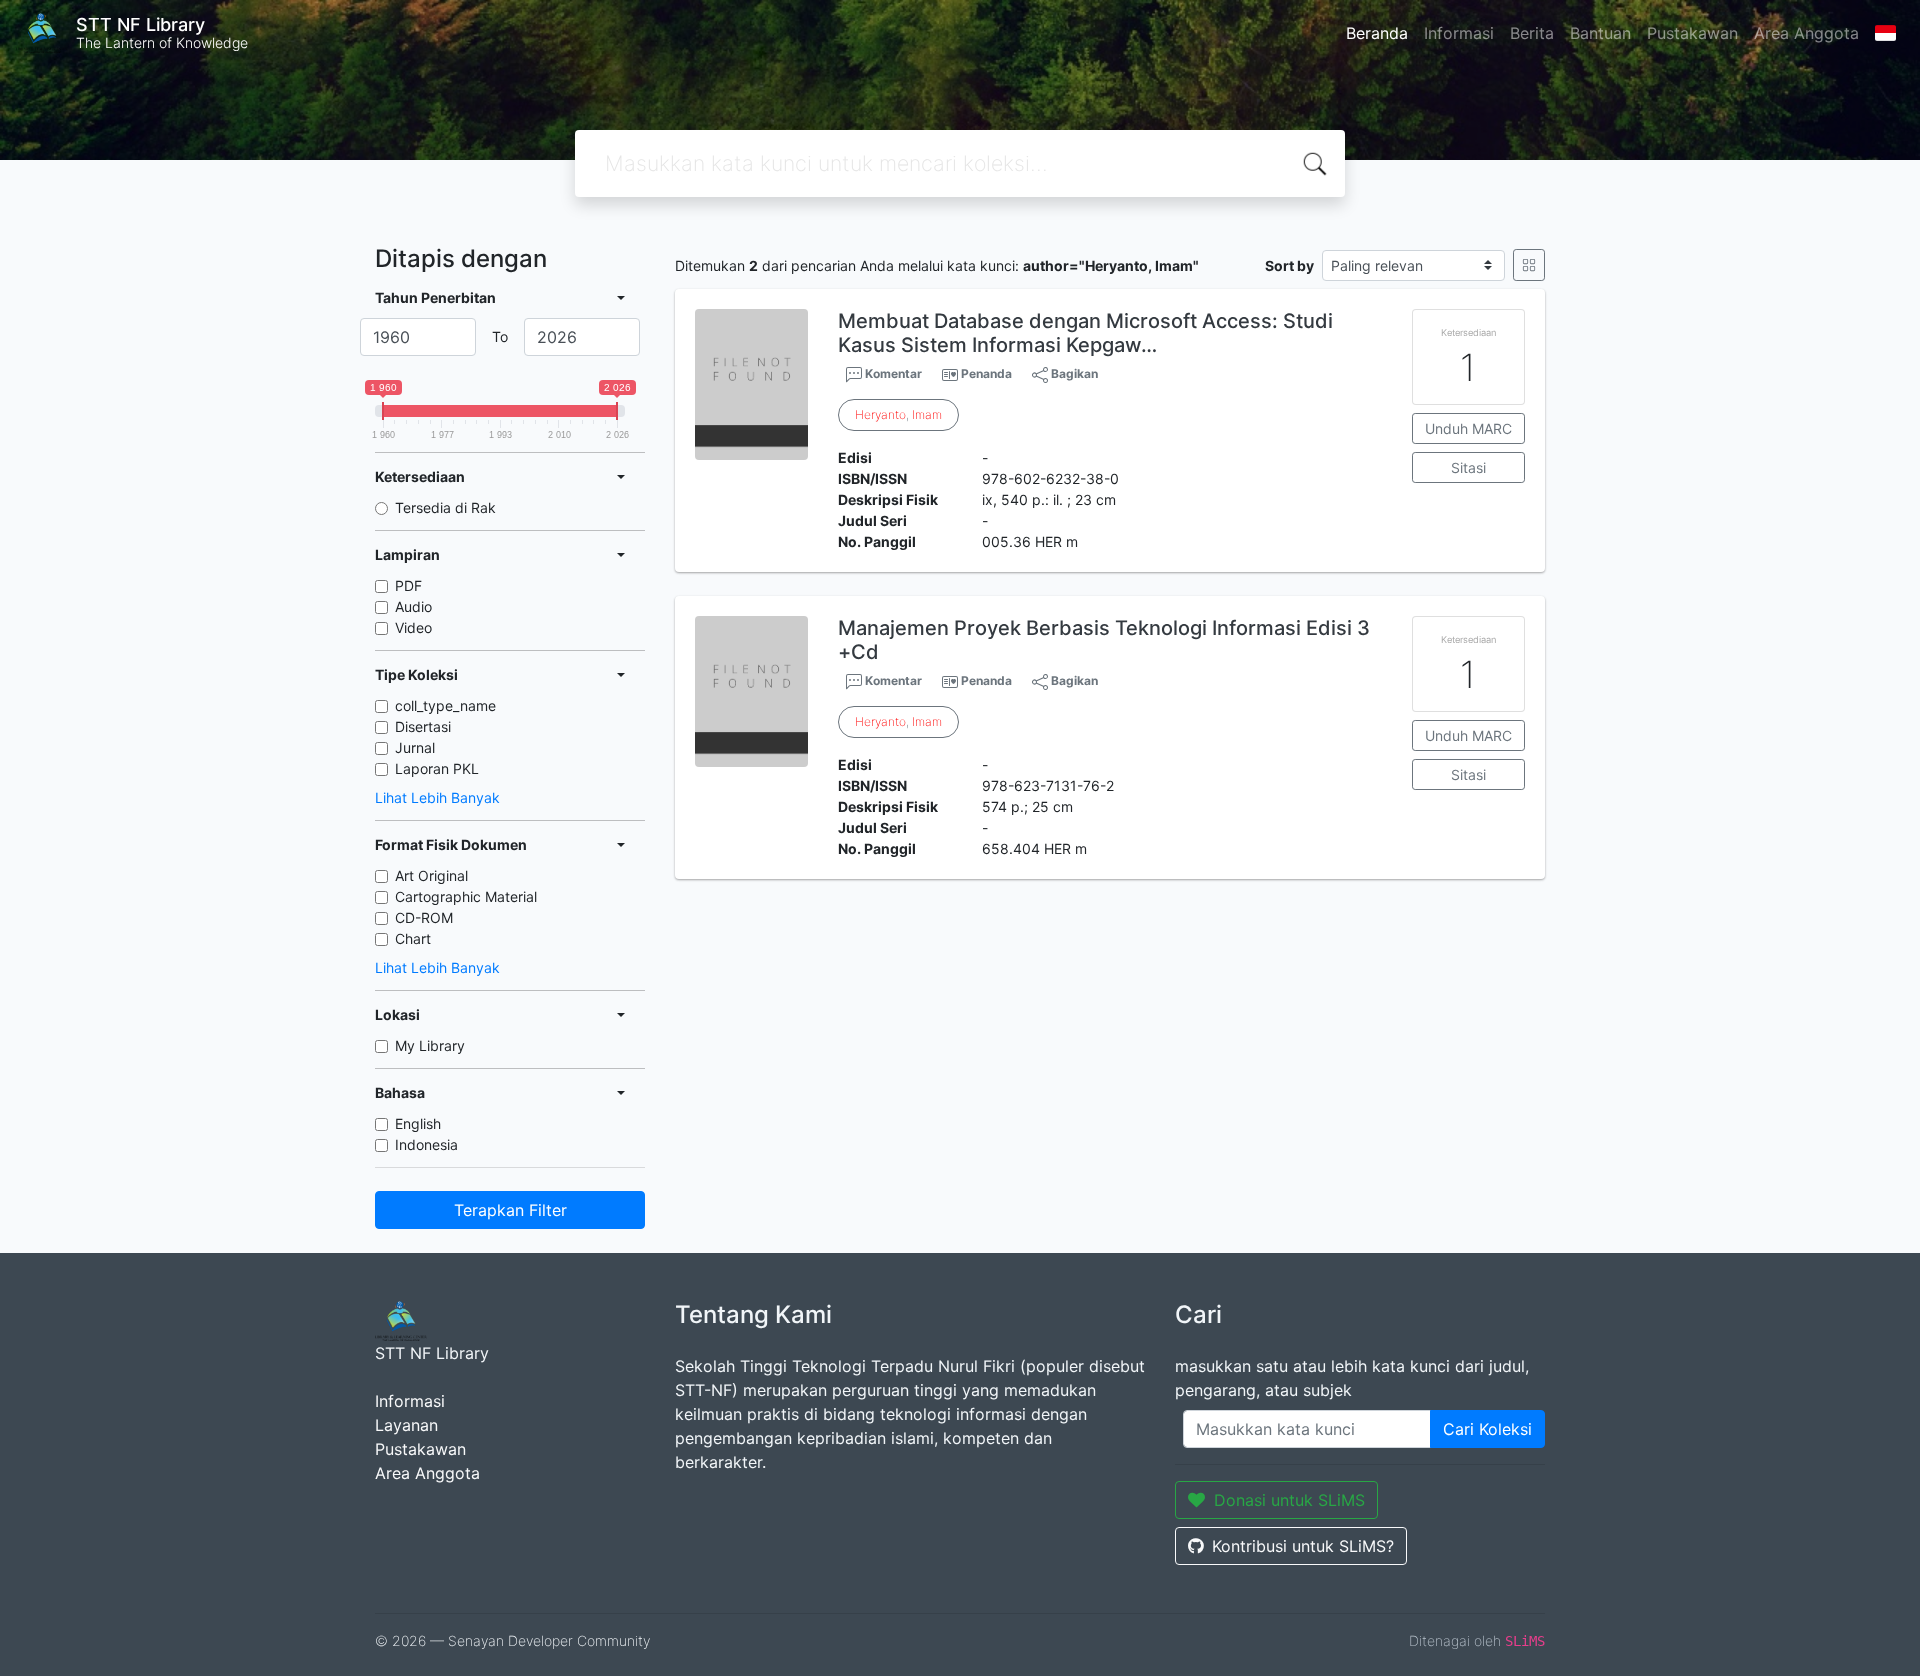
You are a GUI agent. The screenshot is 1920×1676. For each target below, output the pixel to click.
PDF (408, 585)
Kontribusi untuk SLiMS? (1303, 1546)
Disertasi (423, 726)
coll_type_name (445, 705)
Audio (413, 606)
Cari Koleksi (1487, 1429)
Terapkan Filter (510, 1210)
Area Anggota (1806, 33)
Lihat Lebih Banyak (437, 797)
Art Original (431, 875)
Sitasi (1468, 467)
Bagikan (1073, 373)
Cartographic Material (466, 896)
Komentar (892, 373)
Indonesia (426, 1144)
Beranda (1377, 33)
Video (413, 627)
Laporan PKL (437, 768)
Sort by (1289, 265)
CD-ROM (424, 917)
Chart (413, 938)
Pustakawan (1692, 33)
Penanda (986, 373)
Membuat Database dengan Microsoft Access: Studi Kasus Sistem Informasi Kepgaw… (1085, 333)
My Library (430, 1045)
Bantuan (1600, 33)
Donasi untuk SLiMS (1289, 1500)
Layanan (406, 1425)
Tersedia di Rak (445, 507)
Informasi (1459, 33)
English (418, 1123)
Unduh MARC (1468, 428)
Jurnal (415, 747)
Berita (1532, 33)
